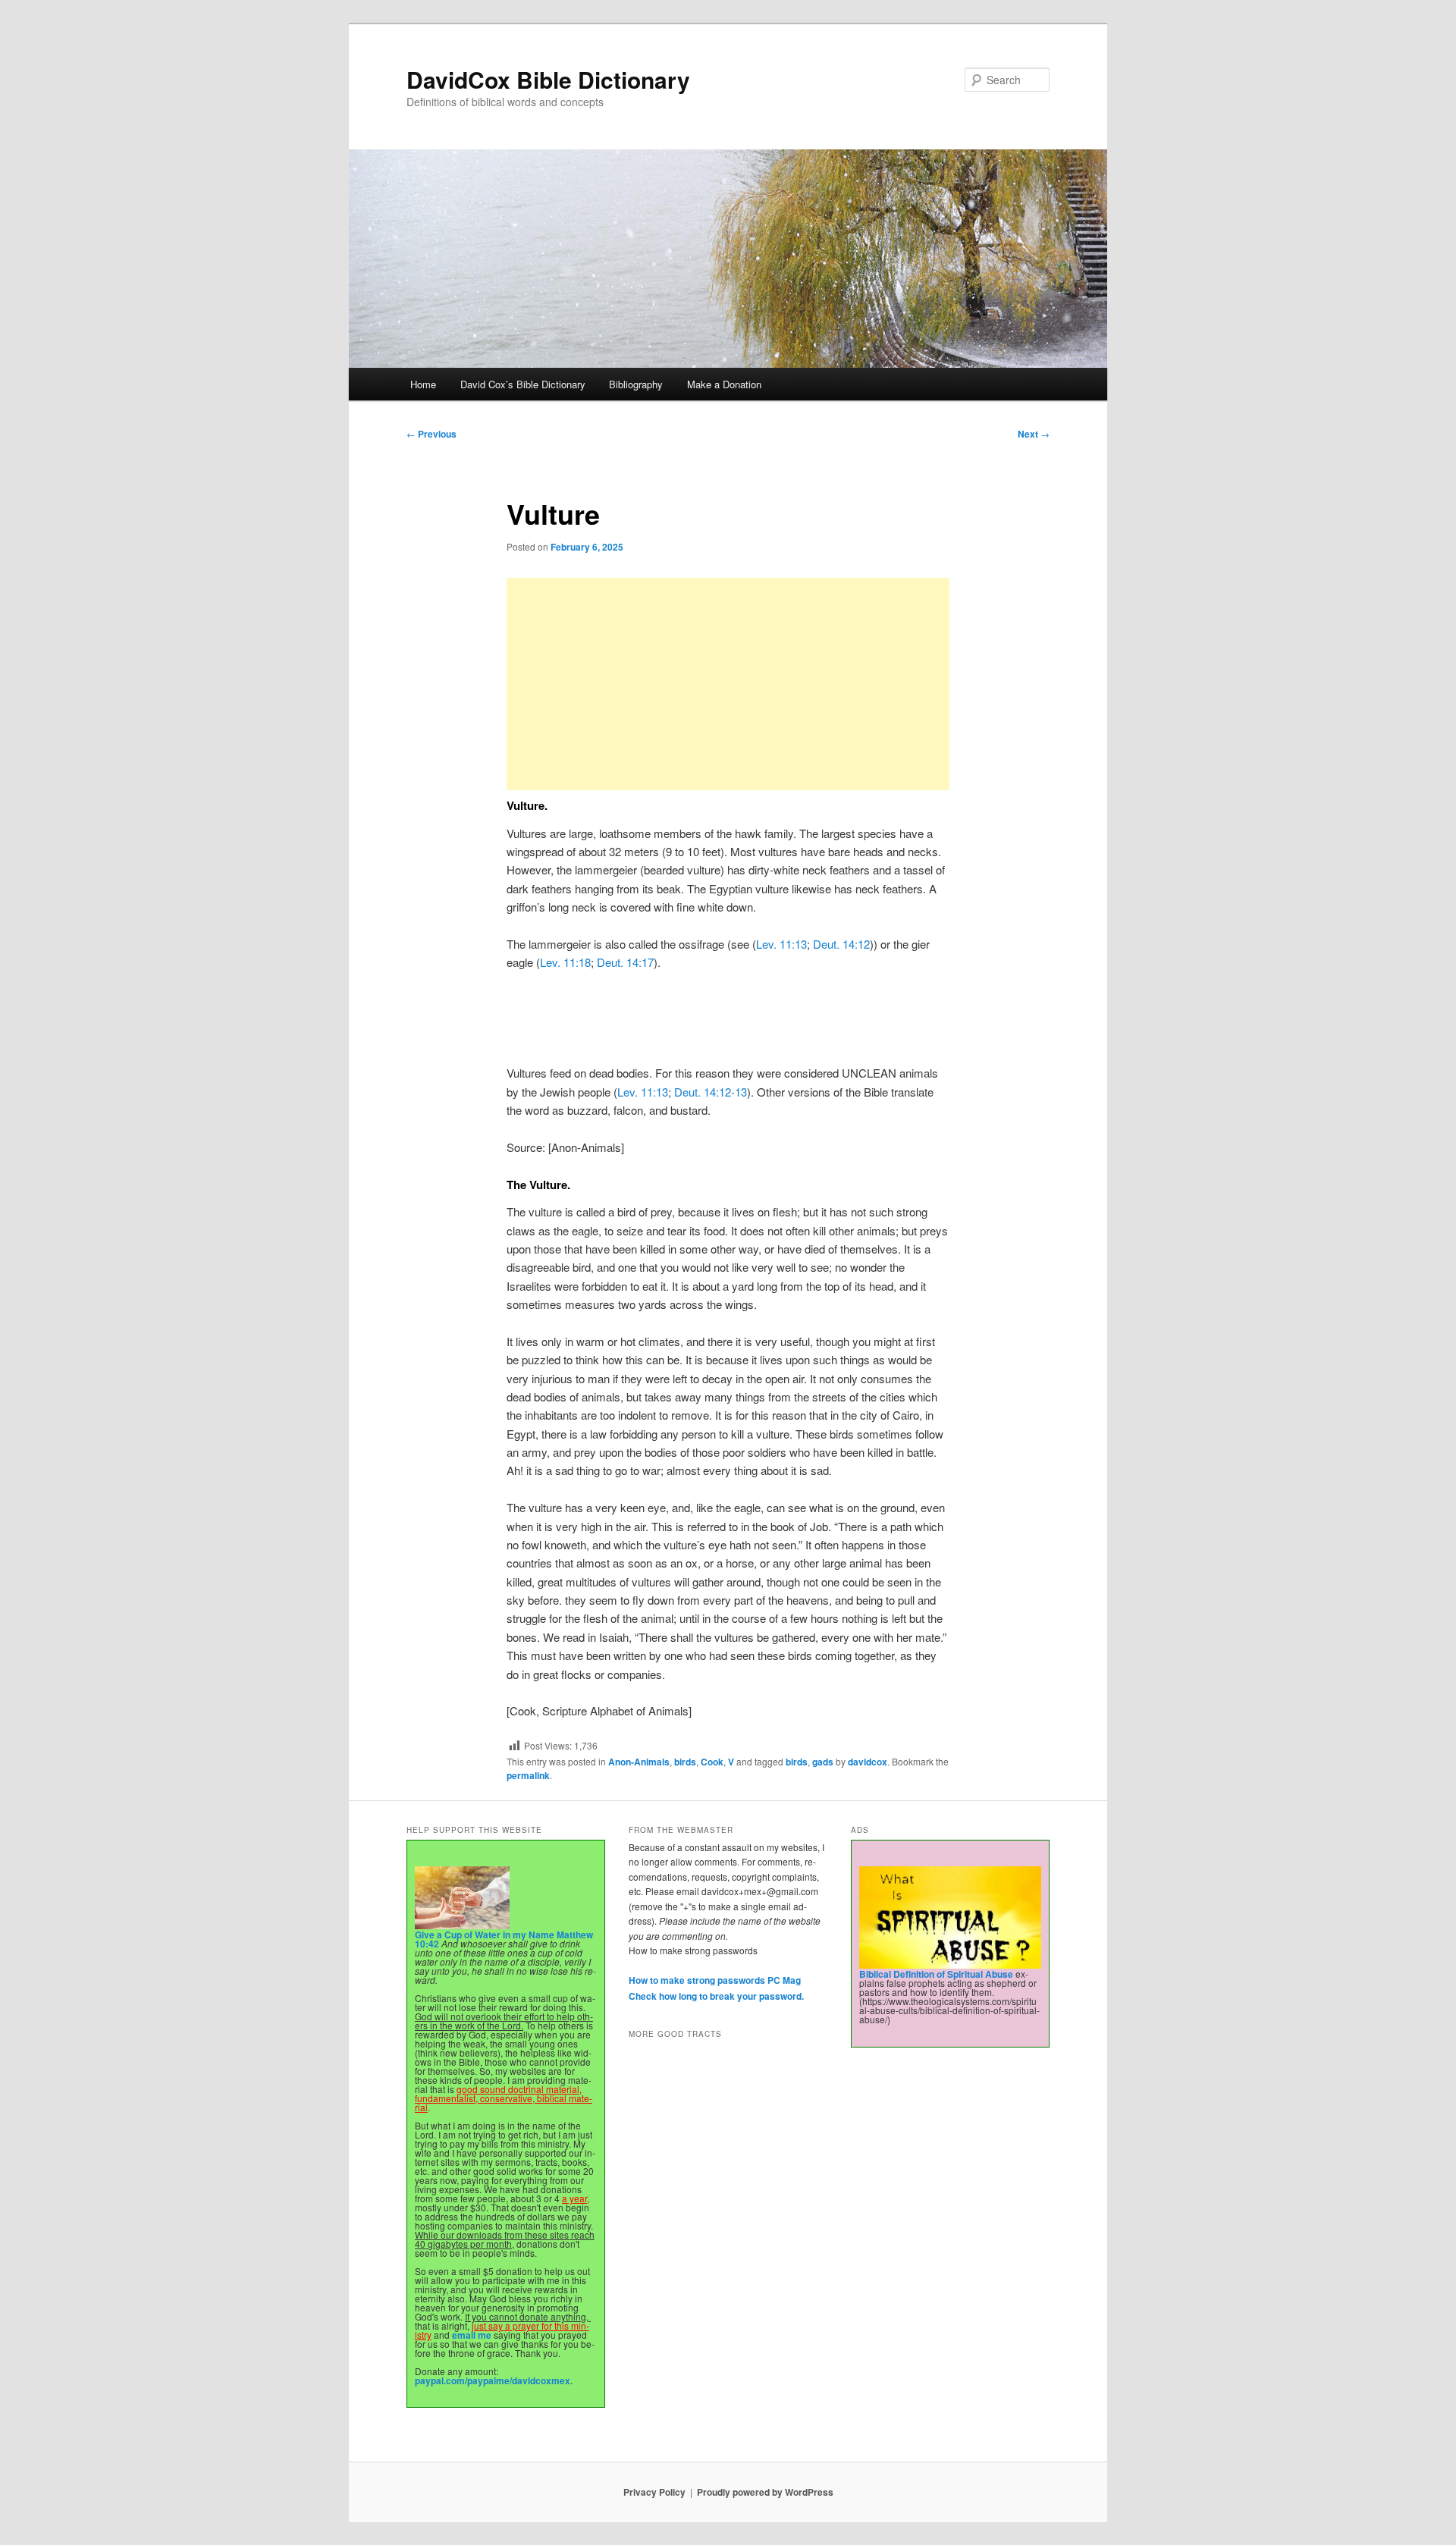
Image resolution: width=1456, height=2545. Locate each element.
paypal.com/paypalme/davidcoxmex (493, 2380)
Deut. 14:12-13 (711, 1092)
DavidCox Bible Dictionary (548, 79)
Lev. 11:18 (565, 962)
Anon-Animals (639, 1762)
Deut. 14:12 (841, 944)
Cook (712, 1762)
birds (685, 1762)
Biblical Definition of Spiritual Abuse (936, 1974)
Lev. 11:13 (781, 944)
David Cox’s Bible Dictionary (523, 384)
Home (423, 384)
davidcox (868, 1762)
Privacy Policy (654, 2492)
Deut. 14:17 (625, 962)
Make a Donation (724, 384)
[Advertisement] (728, 684)
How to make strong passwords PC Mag (715, 1980)
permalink (528, 1775)
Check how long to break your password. (716, 1996)
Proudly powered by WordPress (765, 2492)
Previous (431, 434)
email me (472, 2335)
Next (1034, 434)
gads (823, 1762)
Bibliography (636, 384)
